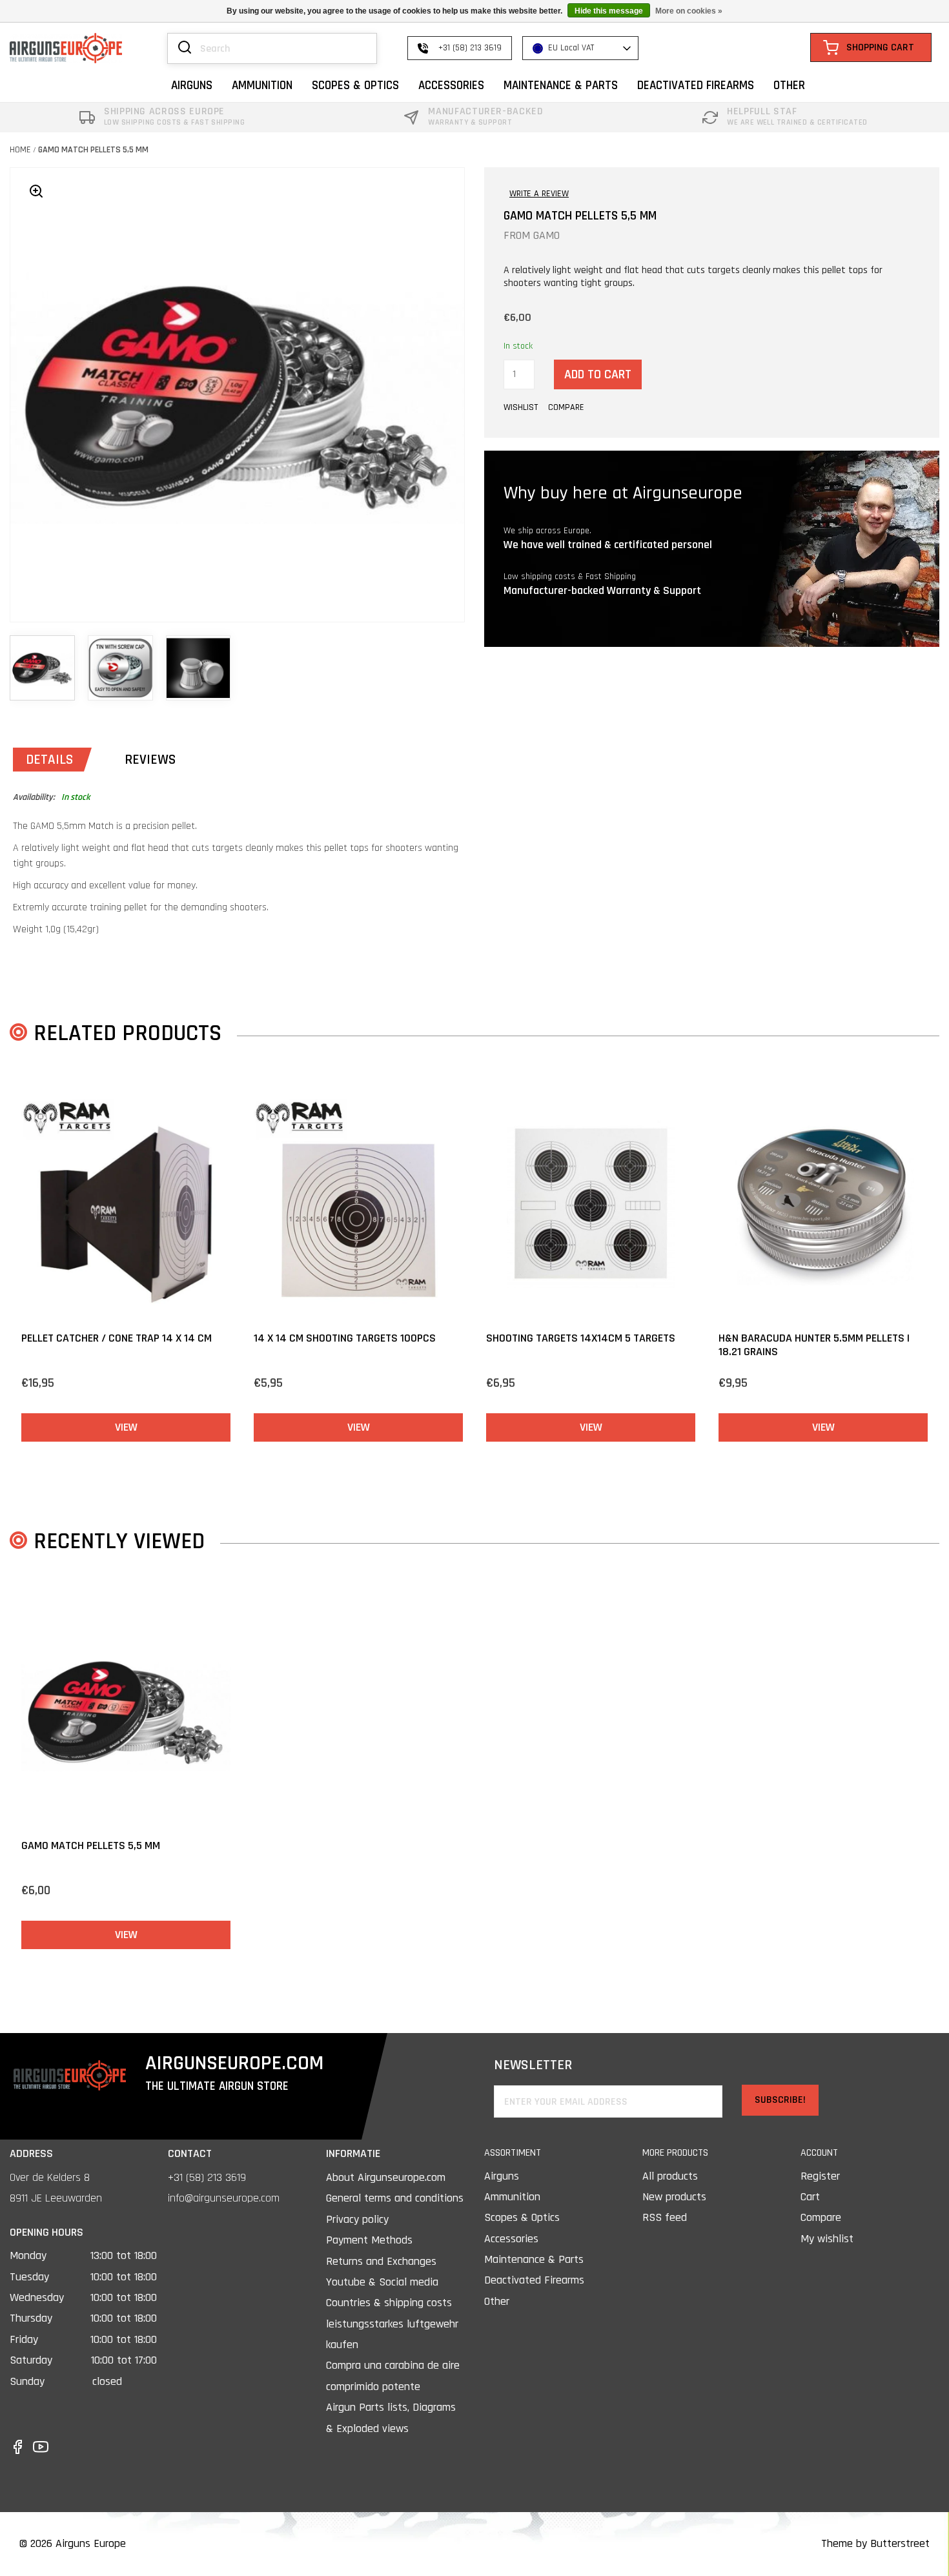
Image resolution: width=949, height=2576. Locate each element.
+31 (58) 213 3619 (207, 2177)
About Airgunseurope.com (386, 2177)
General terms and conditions (395, 2198)
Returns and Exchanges (381, 2261)
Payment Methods (369, 2240)
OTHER (789, 86)
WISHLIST (521, 407)
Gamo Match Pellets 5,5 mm (93, 150)
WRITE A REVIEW (539, 194)
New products (674, 2197)
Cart (810, 2197)
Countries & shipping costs (389, 2303)
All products (670, 2176)
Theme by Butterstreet (875, 2543)
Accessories (511, 2239)
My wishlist (827, 2239)
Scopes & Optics (522, 2217)
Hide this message (609, 11)
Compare (821, 2217)
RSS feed (665, 2217)
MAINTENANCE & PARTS (561, 86)
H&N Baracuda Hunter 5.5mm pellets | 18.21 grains (814, 1345)
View (126, 1427)
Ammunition (512, 2197)
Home (20, 150)
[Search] (185, 48)
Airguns (502, 2176)
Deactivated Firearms (534, 2280)
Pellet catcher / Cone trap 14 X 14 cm (117, 1338)
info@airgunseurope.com (224, 2198)
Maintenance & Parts (534, 2259)
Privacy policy (357, 2219)
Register (820, 2176)
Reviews (150, 760)
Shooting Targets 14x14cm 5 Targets (581, 1338)
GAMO (546, 235)
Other (497, 2301)
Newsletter (533, 2066)
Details (49, 760)
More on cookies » (689, 11)
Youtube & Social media (382, 2282)
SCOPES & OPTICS (355, 86)
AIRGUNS (192, 86)
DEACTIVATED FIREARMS (696, 86)
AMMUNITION (262, 86)
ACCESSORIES (451, 86)
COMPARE (566, 407)
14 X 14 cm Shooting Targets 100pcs (345, 1338)
